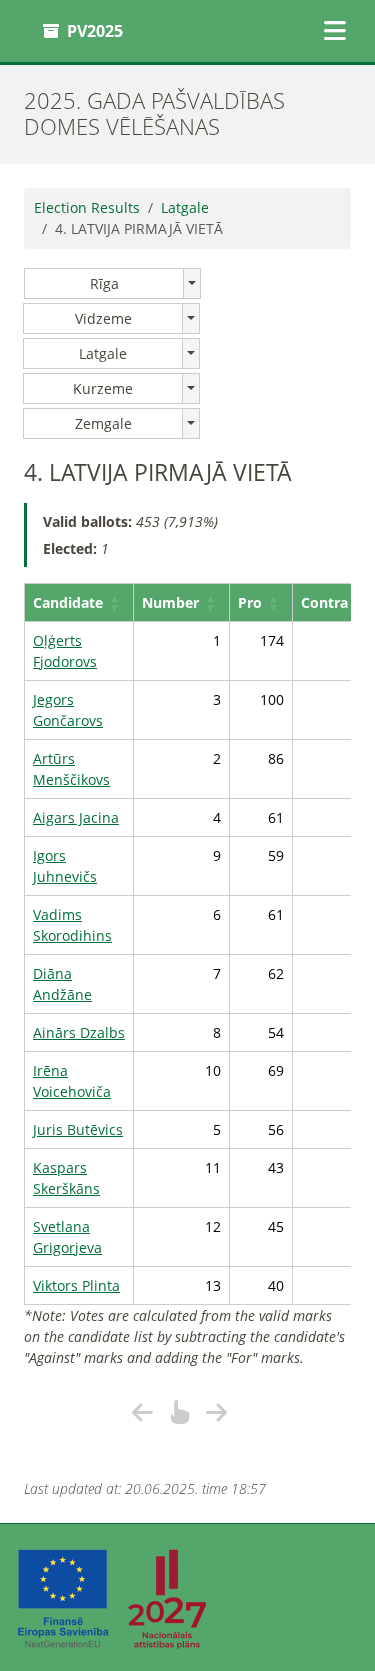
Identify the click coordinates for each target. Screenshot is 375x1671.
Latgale (185, 207)
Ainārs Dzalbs (79, 1032)
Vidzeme (103, 318)
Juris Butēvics (78, 1129)
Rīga (104, 283)
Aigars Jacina (76, 817)
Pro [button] (250, 602)
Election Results (87, 207)
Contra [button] (324, 602)
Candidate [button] (68, 602)
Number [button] (170, 602)
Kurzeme (103, 388)
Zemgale (103, 423)
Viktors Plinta (76, 1285)
